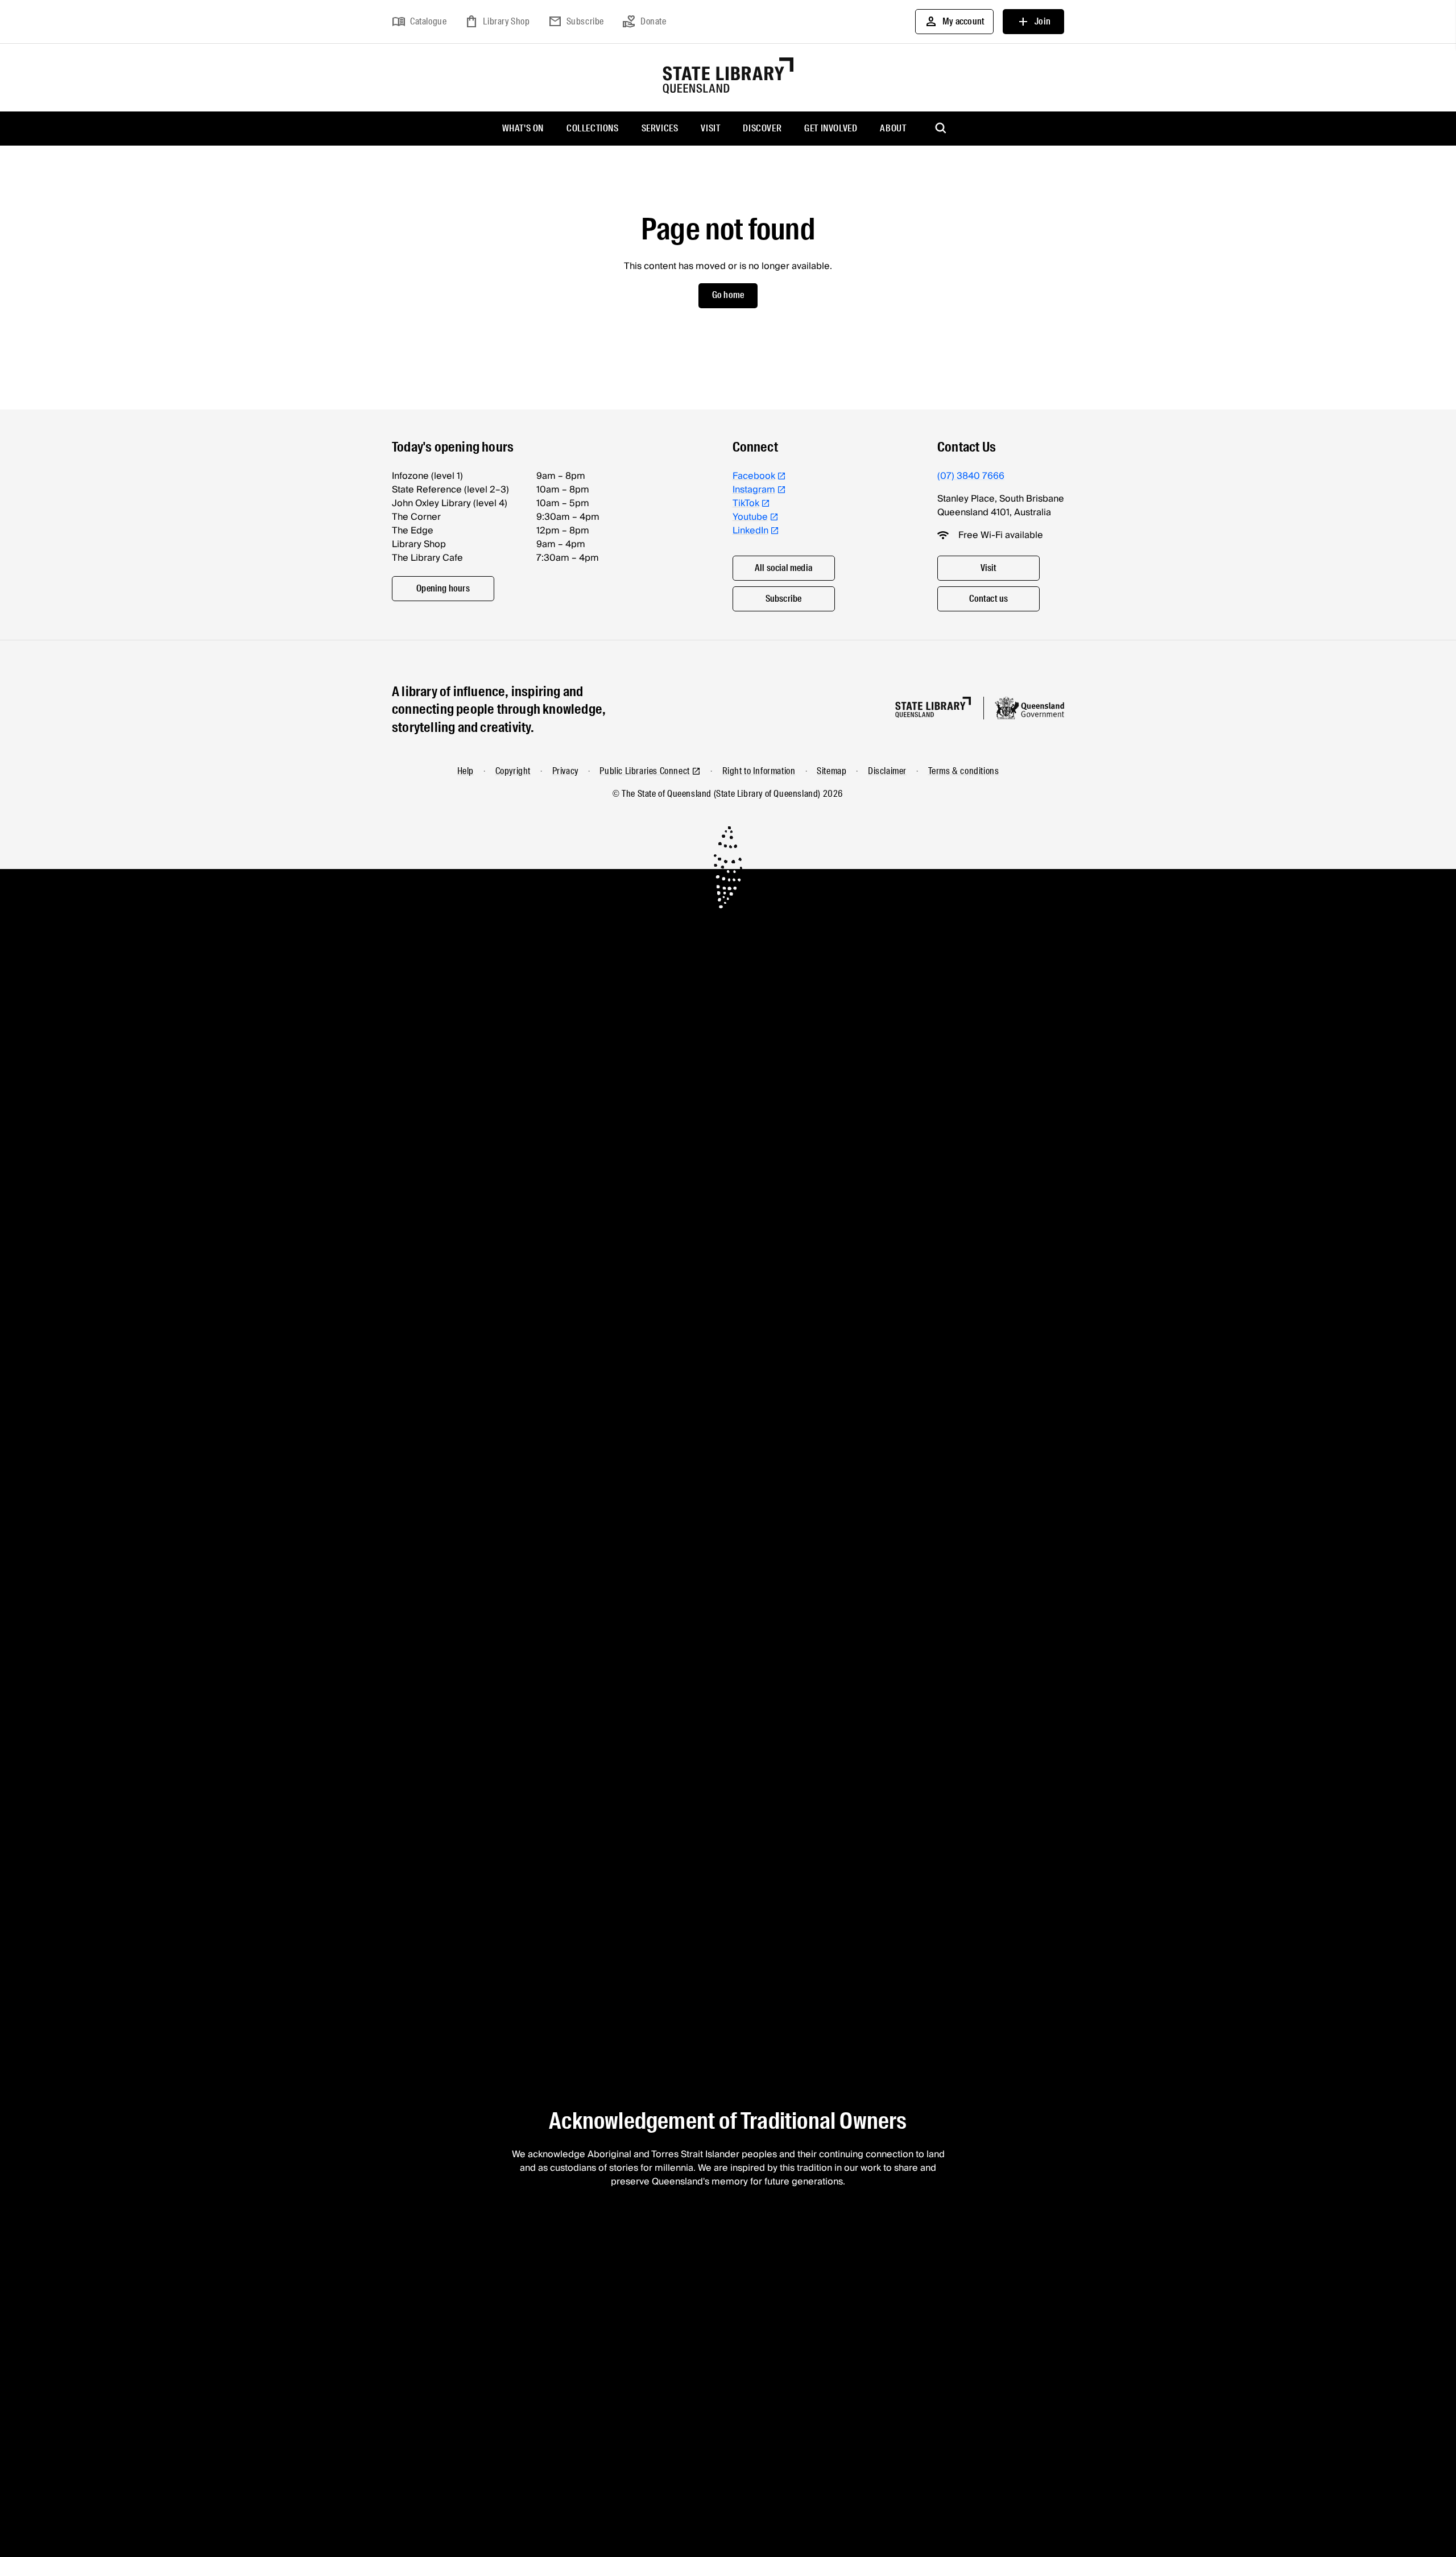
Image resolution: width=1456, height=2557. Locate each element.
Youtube (750, 517)
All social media (783, 568)
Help (466, 771)
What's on (523, 128)
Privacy (565, 771)
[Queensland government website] (1029, 708)
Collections (593, 128)
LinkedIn (750, 531)
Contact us (989, 599)
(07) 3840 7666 (971, 476)
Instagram (754, 490)
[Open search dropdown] (941, 129)
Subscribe (576, 22)
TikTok (746, 503)
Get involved (831, 128)
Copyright (513, 771)
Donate (644, 22)
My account (954, 22)
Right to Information (759, 771)
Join (1033, 22)
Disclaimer (887, 771)
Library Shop (497, 22)
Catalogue (419, 22)
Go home (728, 295)
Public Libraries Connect (644, 771)
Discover (762, 128)
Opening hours (443, 588)
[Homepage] (933, 707)
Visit (710, 128)
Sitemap (832, 771)
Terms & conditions (964, 771)
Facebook (754, 476)
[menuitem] (523, 129)
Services (660, 128)
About (893, 128)
